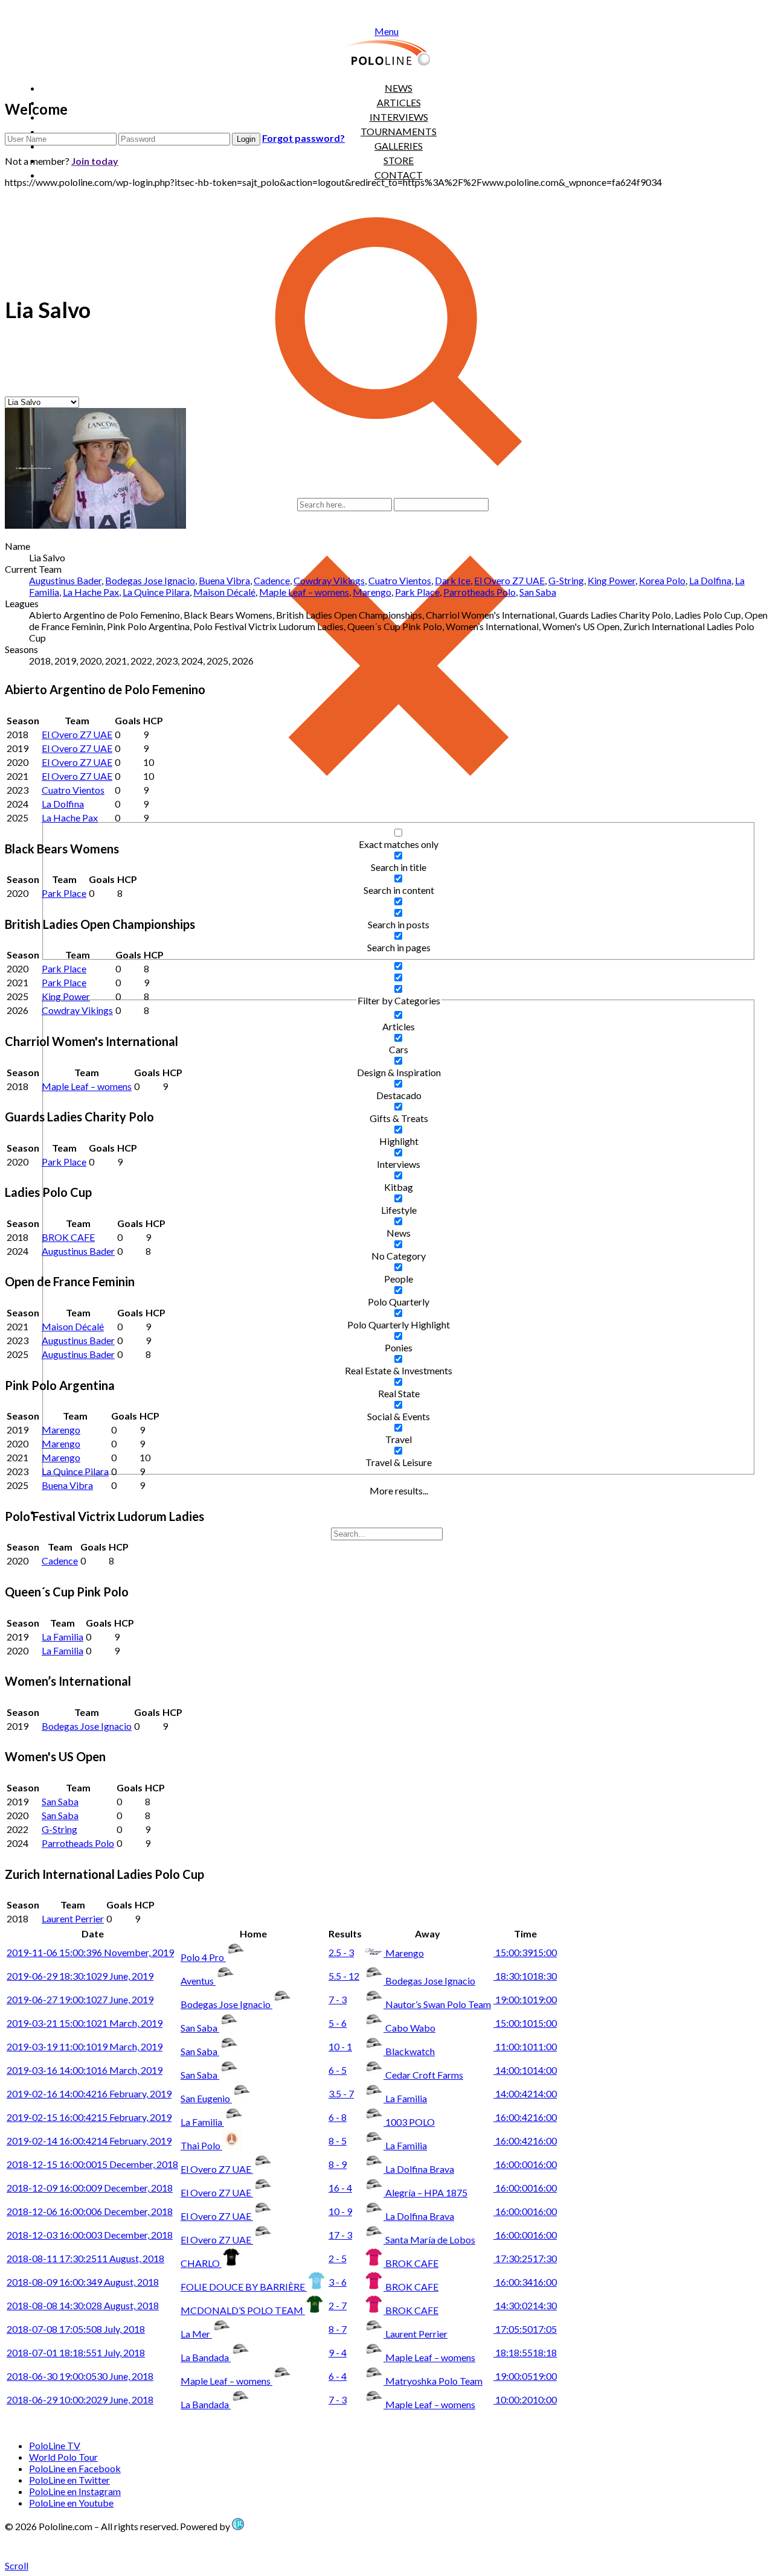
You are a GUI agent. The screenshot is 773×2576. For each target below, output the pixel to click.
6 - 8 (338, 2117)
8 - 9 (338, 2164)
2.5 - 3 (341, 1952)
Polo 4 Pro (203, 1957)
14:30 (525, 2305)
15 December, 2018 (92, 2164)
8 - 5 (338, 2141)
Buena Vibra (224, 580)
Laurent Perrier (73, 1918)
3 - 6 (338, 2282)
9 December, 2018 (90, 2188)
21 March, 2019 (85, 2023)
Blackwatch (410, 2051)
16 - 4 (340, 2188)
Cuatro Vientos (400, 580)
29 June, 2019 (80, 1976)
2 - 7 (338, 2305)
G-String (566, 580)
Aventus (198, 1981)
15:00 (525, 1952)
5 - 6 (338, 2023)
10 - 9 (340, 2211)
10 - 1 (340, 2046)
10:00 (525, 2399)
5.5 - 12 (344, 1976)
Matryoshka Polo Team (434, 2381)
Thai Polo (201, 2145)
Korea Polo (662, 580)
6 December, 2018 (90, 2211)
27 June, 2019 (80, 1999)
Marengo (372, 592)
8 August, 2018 (83, 2305)
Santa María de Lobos (430, 2240)
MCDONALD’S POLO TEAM (243, 2310)
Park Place (417, 592)
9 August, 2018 (83, 2282)
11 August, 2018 (85, 2258)
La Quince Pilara (156, 592)
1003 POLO (410, 2122)
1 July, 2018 (76, 2352)
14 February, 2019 (89, 2141)
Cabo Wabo (410, 2028)
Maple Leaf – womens (304, 592)
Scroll (17, 2565)
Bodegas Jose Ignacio (150, 580)
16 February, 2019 (89, 2093)
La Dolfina (710, 580)
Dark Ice (453, 580)
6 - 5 (338, 2070)
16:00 (525, 2117)
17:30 (525, 2258)
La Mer (196, 2334)
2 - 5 (338, 2258)
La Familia (63, 1637)
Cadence (272, 580)
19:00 (525, 1999)
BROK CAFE (68, 1237)
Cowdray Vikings (329, 580)
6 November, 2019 (90, 1952)
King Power (611, 580)
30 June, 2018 (80, 2376)
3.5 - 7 (341, 2093)
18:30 (525, 1976)
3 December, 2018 (90, 2235)
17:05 (525, 2329)
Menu (386, 31)
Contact (399, 175)
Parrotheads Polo (480, 592)
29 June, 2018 (80, 2399)
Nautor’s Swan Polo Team (438, 2004)
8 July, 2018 (76, 2329)
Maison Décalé (224, 592)
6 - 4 (338, 2376)
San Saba (538, 592)
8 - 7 (338, 2329)
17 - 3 (340, 2235)
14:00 (525, 2070)
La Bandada (206, 2357)
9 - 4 (338, 2352)
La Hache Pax (91, 592)
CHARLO (201, 2263)
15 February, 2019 (89, 2117)
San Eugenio (206, 2098)
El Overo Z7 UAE (509, 580)
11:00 (525, 2046)
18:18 (525, 2352)
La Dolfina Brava (420, 2169)
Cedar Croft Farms (424, 2075)
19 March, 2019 (85, 2046)
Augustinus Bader (65, 580)
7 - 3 (338, 1999)
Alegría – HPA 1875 (426, 2192)
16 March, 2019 (85, 2070)
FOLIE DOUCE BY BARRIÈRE (244, 2287)
